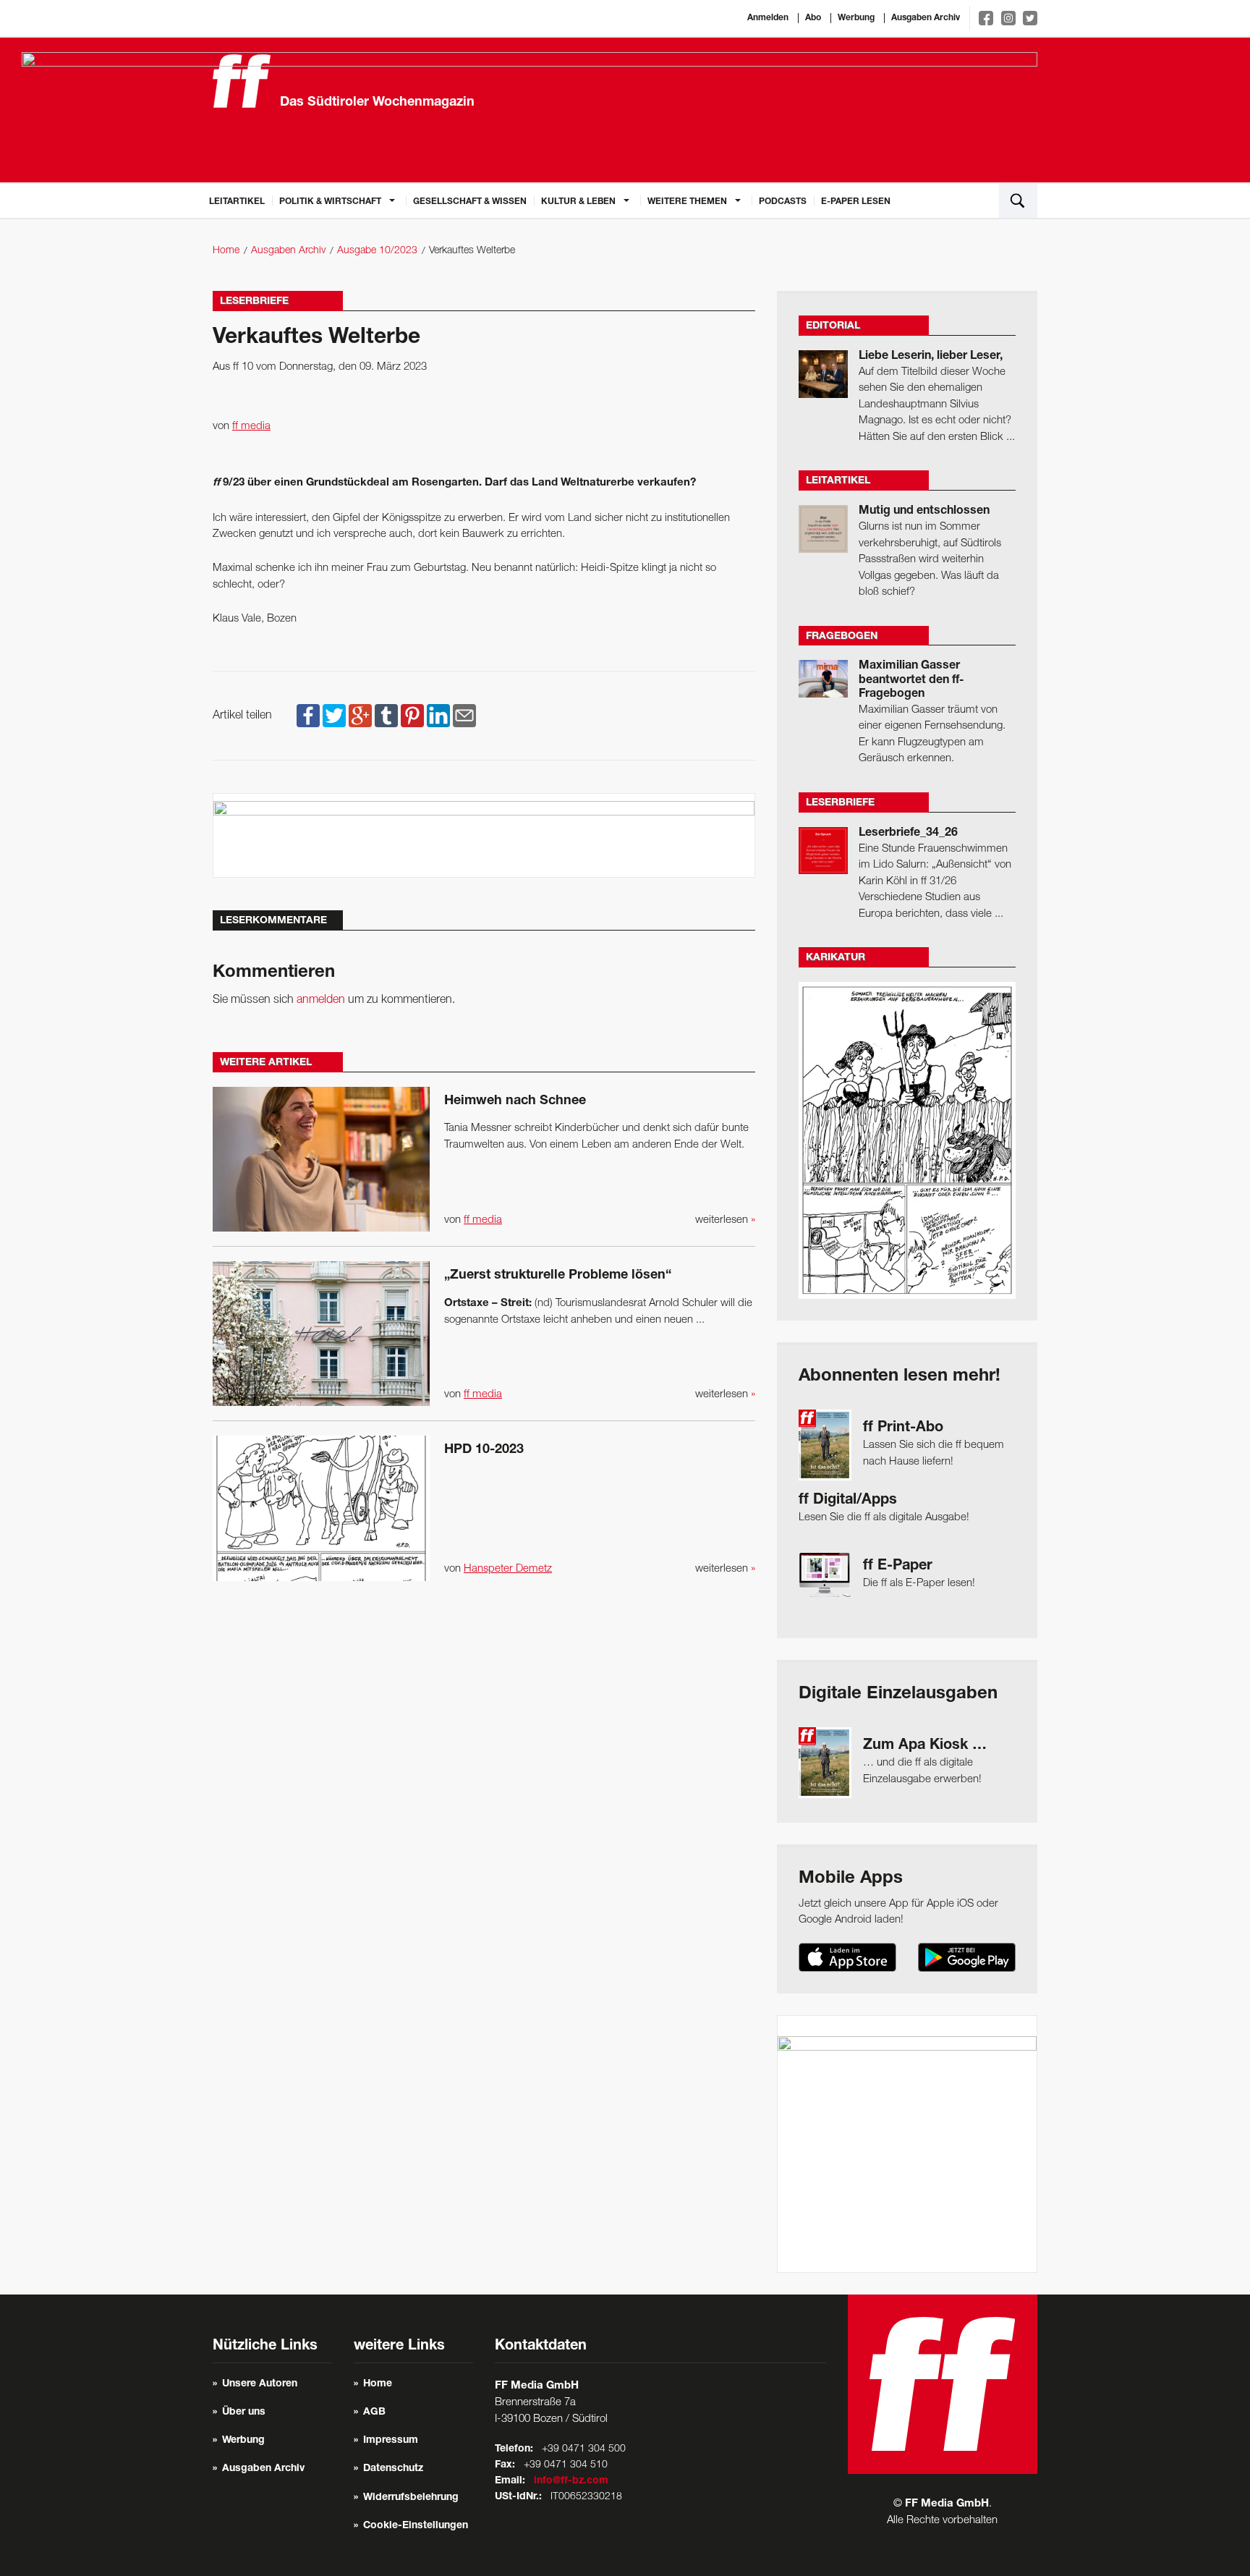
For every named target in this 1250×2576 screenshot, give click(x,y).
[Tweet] (334, 716)
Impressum (391, 2441)
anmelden (321, 1000)
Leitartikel (237, 202)
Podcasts (783, 202)
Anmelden (768, 18)
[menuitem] (237, 200)
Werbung (856, 18)
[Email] (464, 716)
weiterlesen (725, 1220)
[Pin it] (412, 716)
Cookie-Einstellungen (416, 2526)
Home (226, 251)
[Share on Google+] (360, 716)
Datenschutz (393, 2469)
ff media (251, 426)
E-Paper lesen (856, 202)
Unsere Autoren (260, 2384)
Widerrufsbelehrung (411, 2498)
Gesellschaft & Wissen (470, 202)
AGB (374, 2412)
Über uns (244, 2412)
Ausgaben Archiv (926, 18)
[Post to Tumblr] (386, 716)
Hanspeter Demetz (508, 1569)
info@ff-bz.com (571, 2481)
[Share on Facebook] (308, 716)
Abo (813, 18)
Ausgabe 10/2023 (377, 251)
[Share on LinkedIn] (438, 716)
